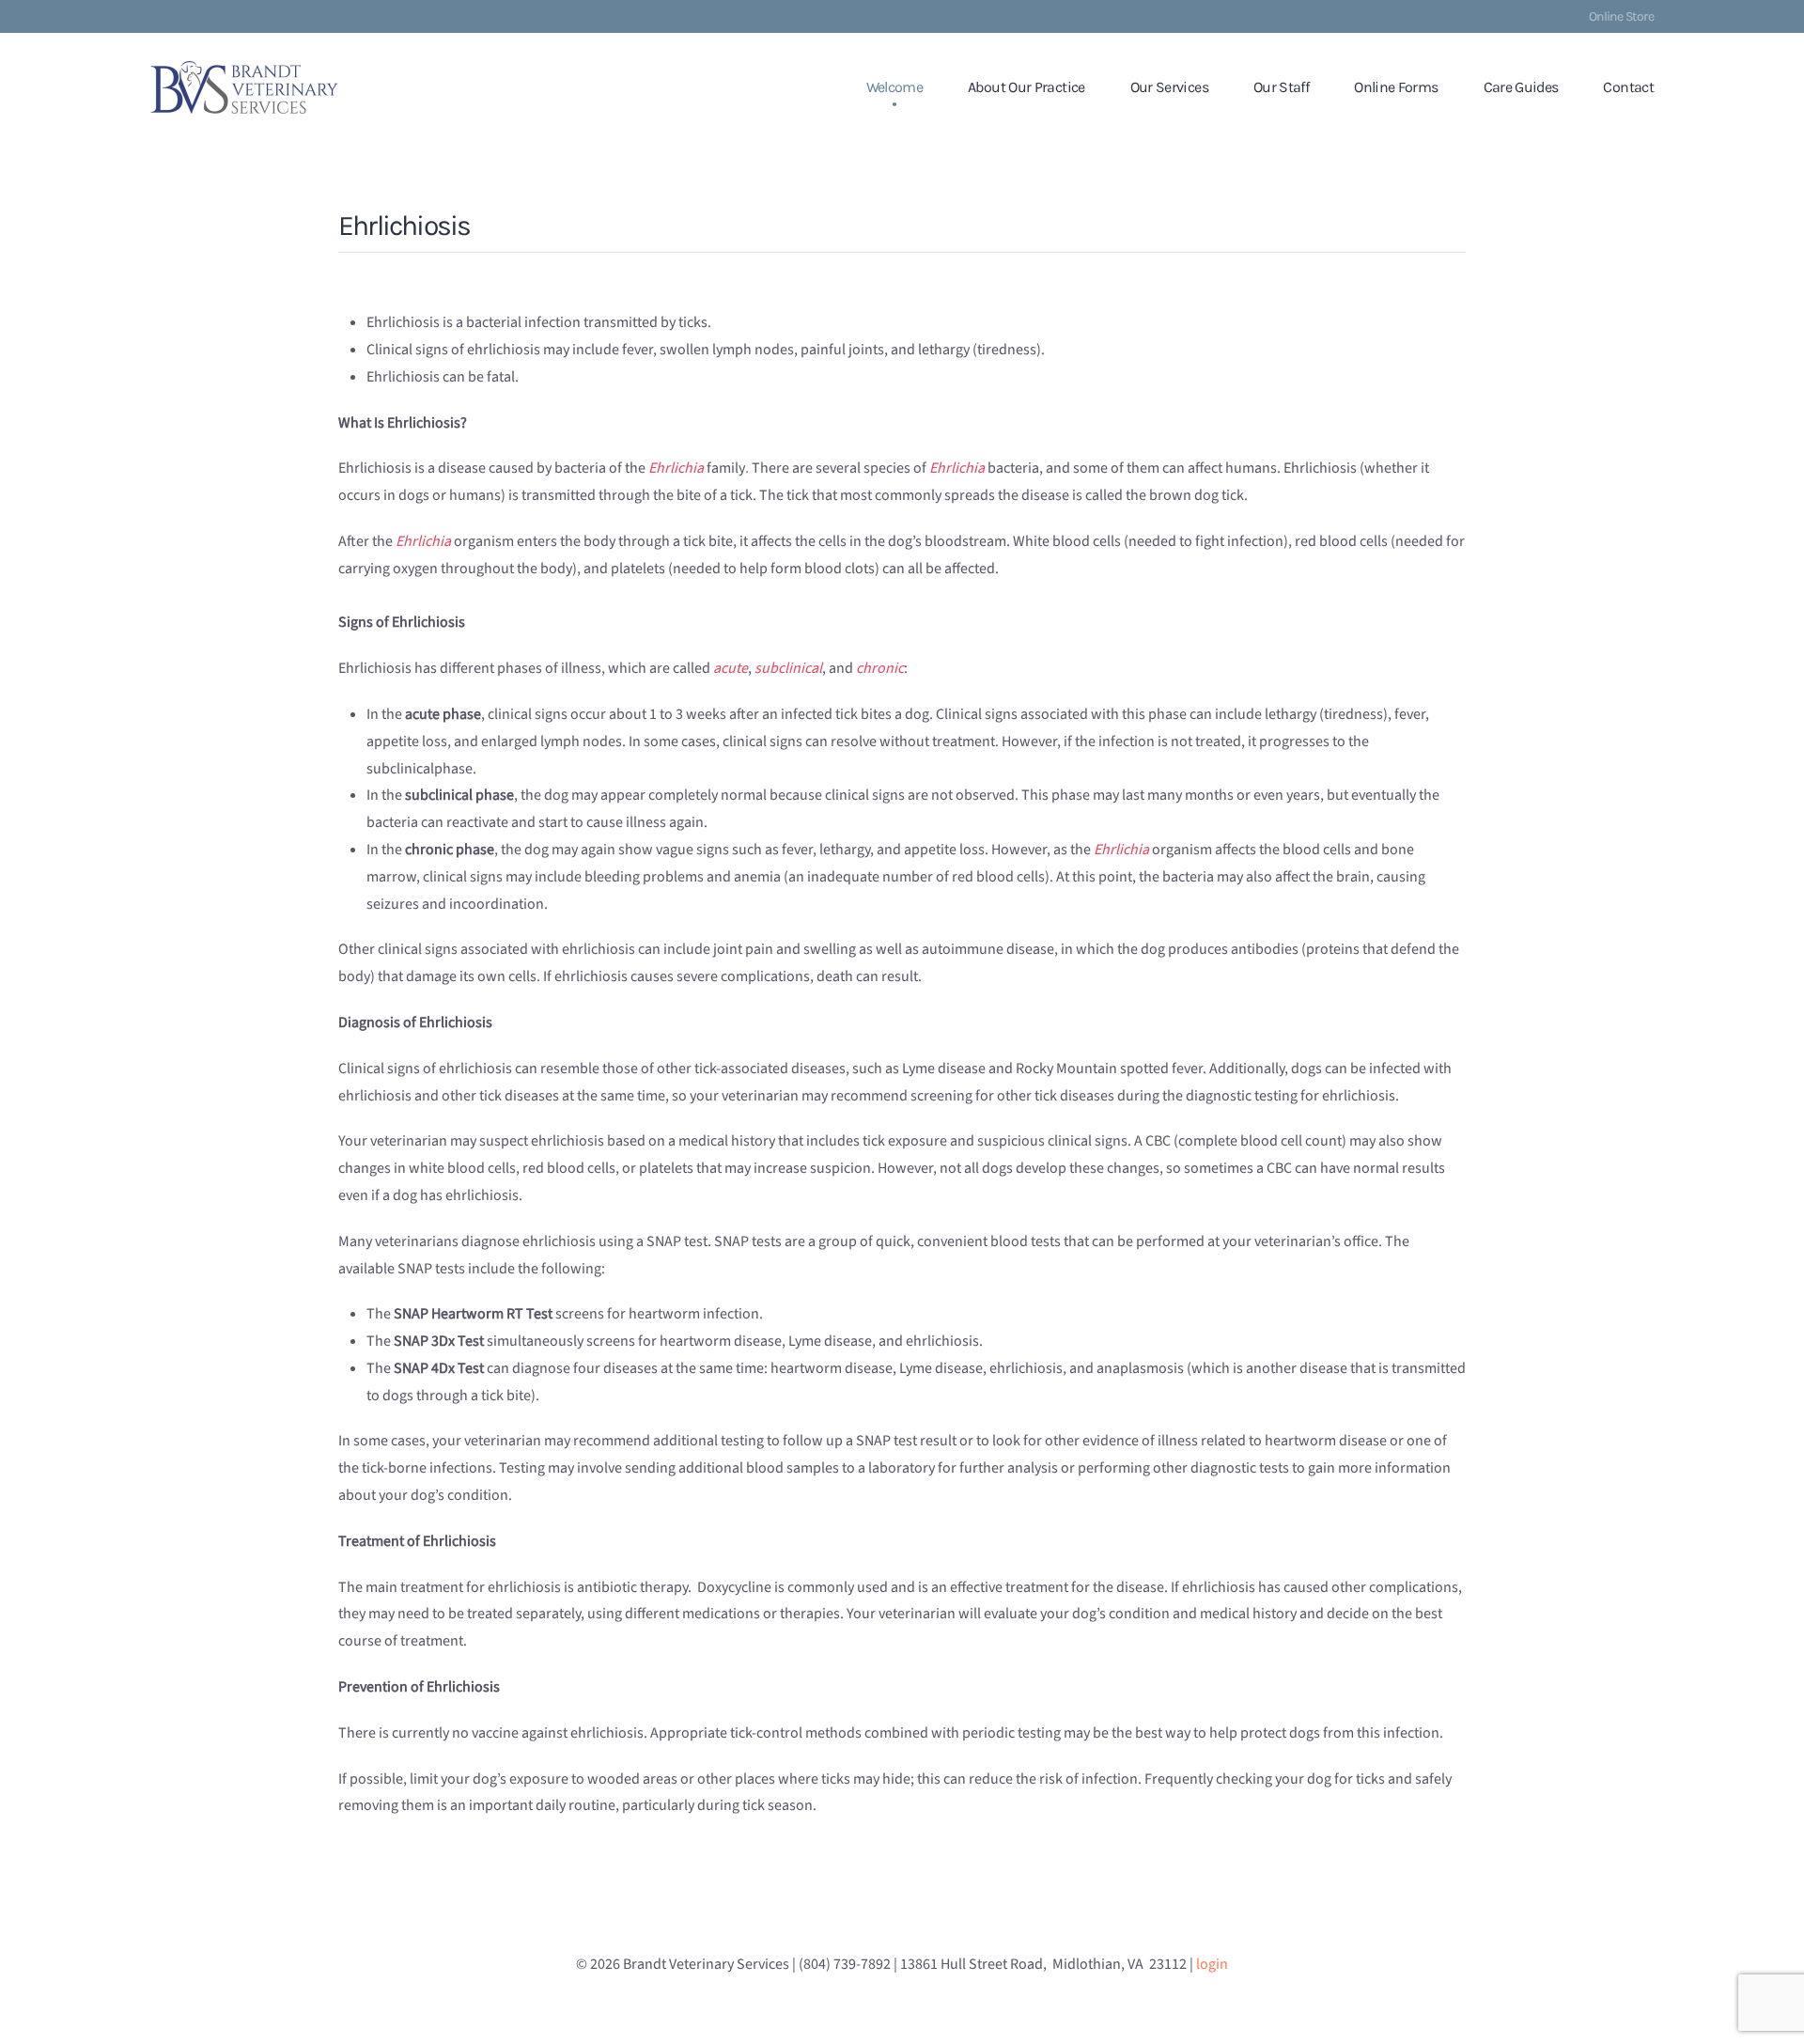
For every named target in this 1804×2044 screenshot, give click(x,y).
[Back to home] (244, 87)
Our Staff (1281, 87)
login (1212, 1964)
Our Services (1169, 87)
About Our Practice (1026, 87)
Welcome (895, 87)
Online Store (1621, 16)
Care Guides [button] (1521, 87)
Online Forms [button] (1396, 87)
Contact (1628, 87)
